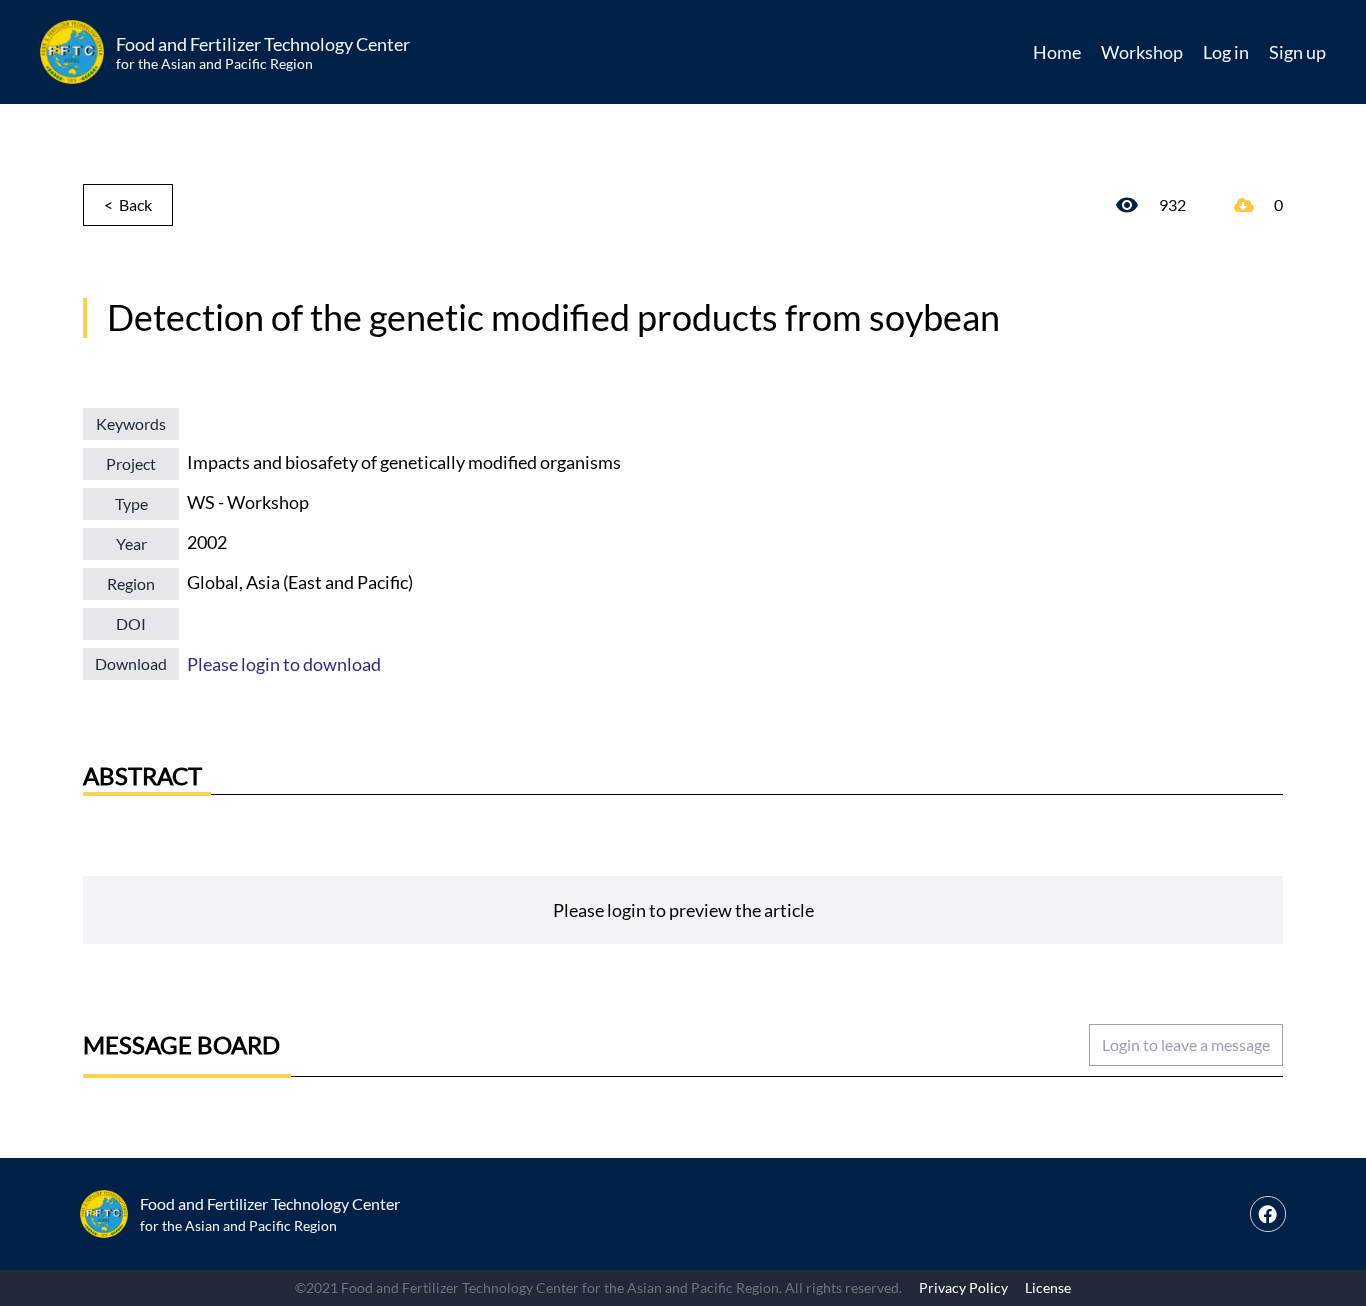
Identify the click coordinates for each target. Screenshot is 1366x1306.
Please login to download (284, 664)
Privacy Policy (963, 1287)
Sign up (1297, 52)
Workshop (1142, 52)
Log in (1226, 52)
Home (1057, 52)
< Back (128, 204)
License (1048, 1287)
